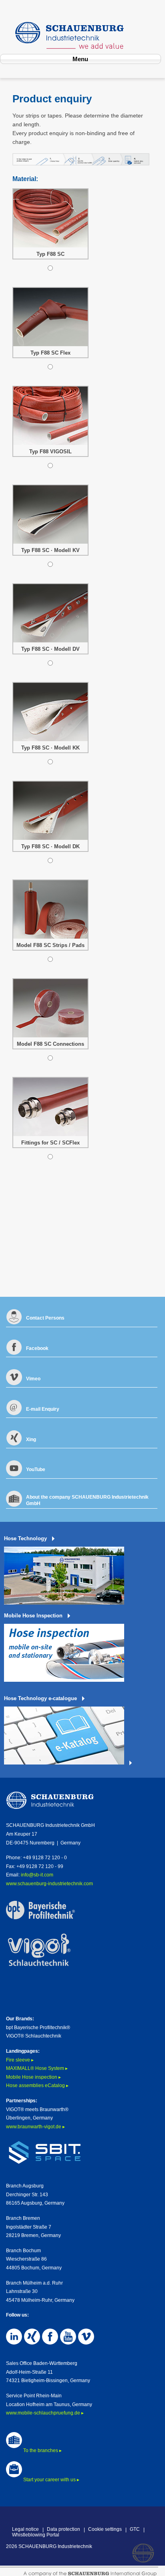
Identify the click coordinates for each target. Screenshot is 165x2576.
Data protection (63, 2529)
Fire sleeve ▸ (20, 2060)
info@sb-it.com (37, 1875)
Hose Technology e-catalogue (40, 1698)
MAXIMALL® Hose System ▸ (37, 2068)
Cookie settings (105, 2529)
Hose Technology (25, 1538)
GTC (135, 2529)
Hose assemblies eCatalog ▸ (37, 2086)
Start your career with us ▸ (51, 2480)
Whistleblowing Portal (36, 2535)
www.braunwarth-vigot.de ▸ (35, 2127)
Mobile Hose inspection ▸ (33, 2077)
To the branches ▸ (42, 2450)
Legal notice (25, 2529)
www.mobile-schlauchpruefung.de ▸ (45, 2413)
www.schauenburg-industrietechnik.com (49, 1884)
